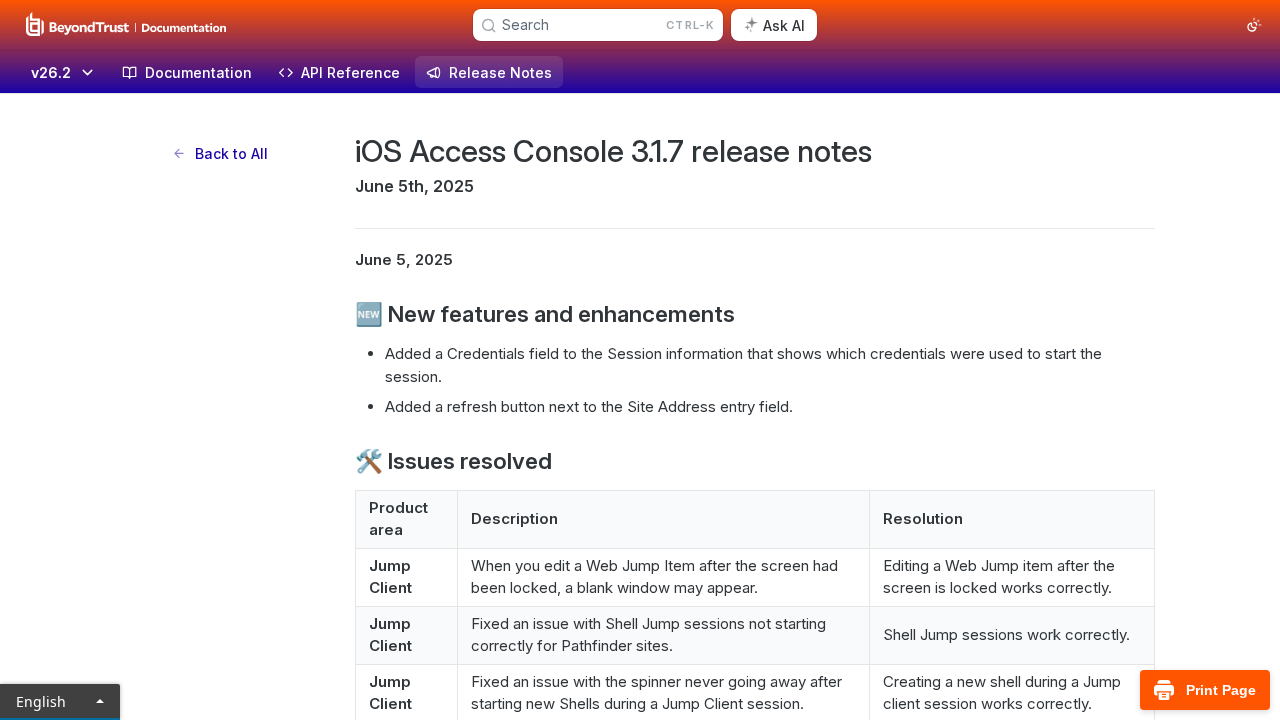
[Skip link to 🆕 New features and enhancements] (341, 314)
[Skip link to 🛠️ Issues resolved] (341, 460)
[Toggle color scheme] (1254, 25)
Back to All (231, 153)
